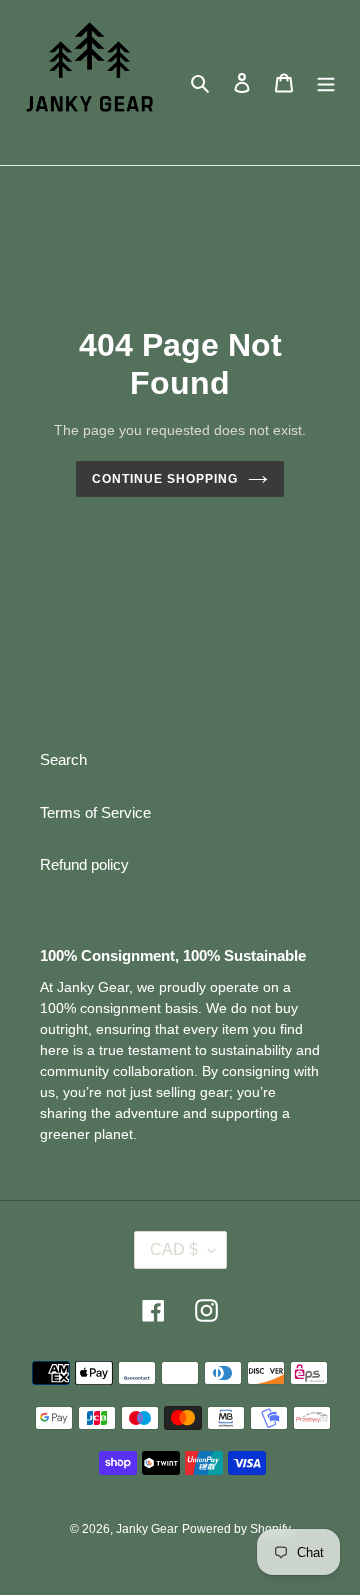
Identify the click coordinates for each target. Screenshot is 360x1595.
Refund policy (84, 864)
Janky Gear (147, 1529)
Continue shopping (165, 479)
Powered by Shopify (236, 1529)
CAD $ (174, 1249)
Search (63, 759)
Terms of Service (95, 812)
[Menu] (326, 82)
